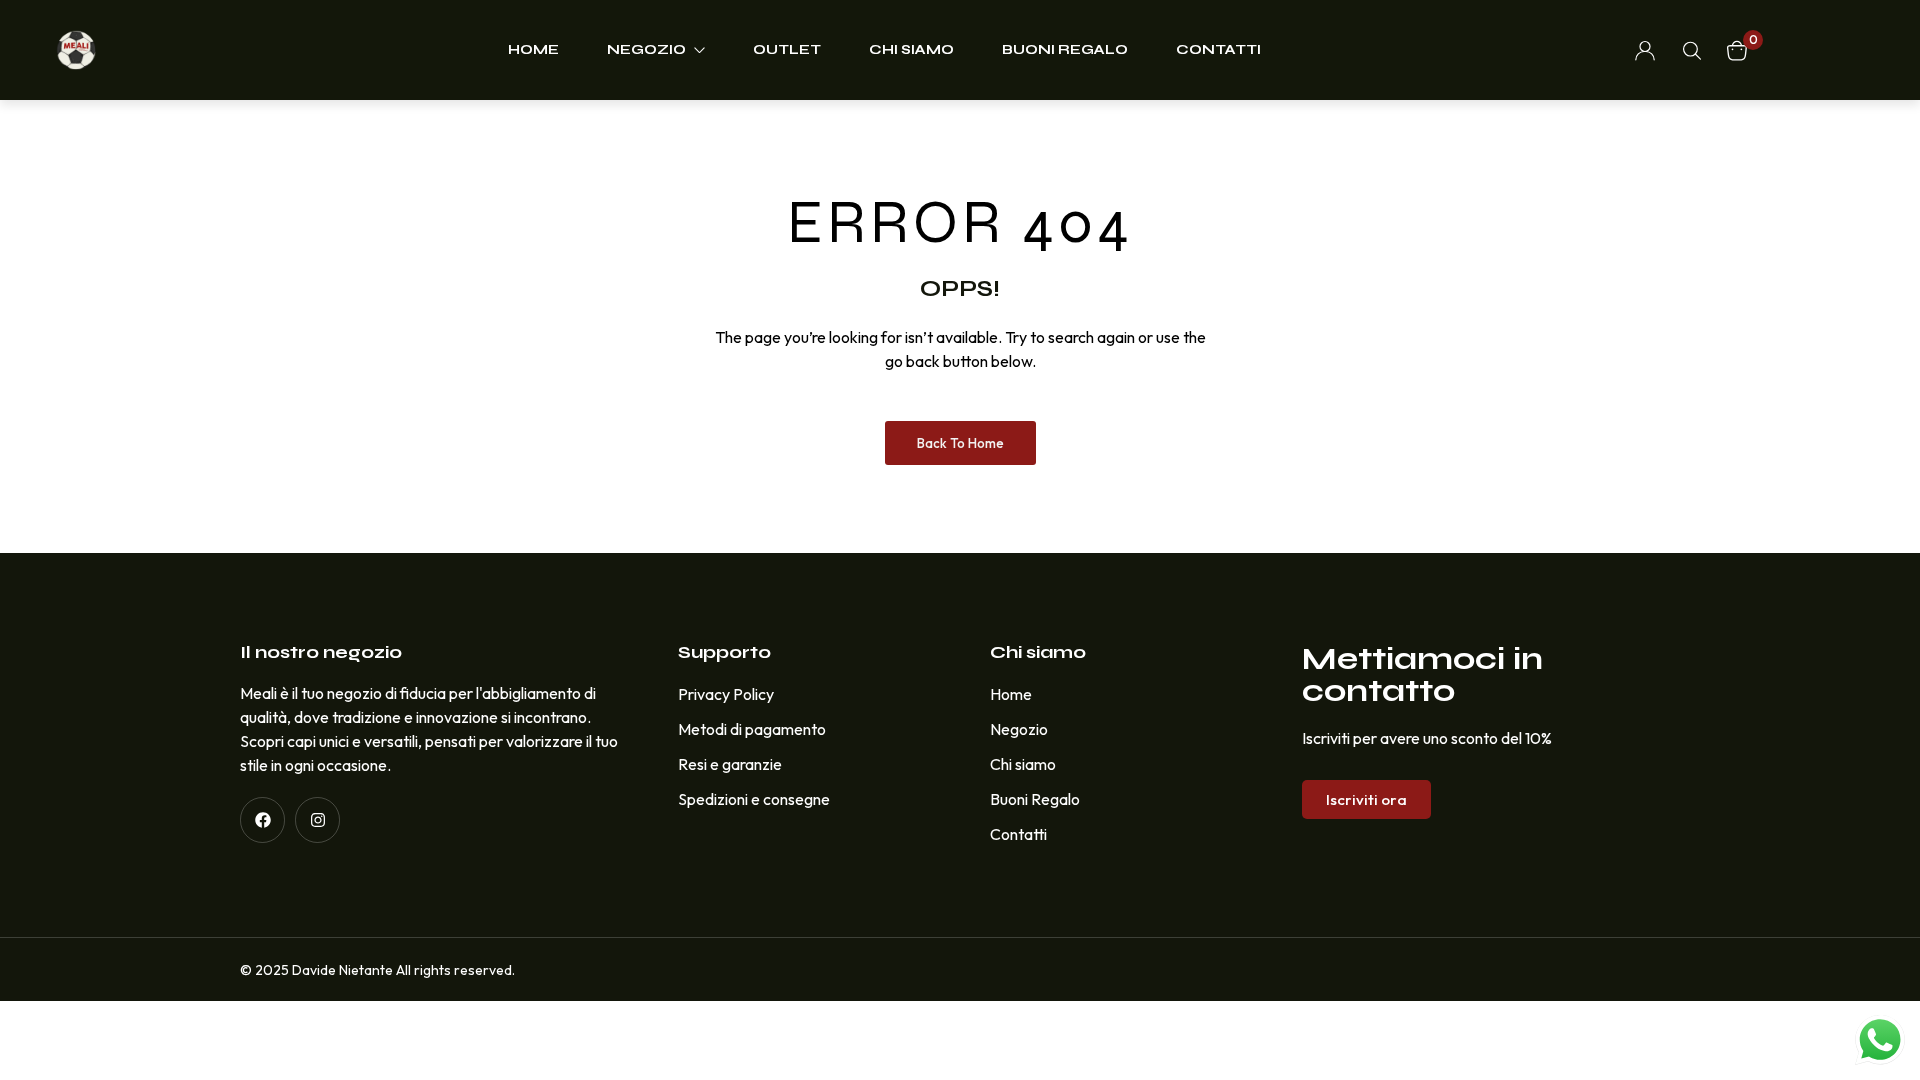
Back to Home (960, 443)
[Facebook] (262, 819)
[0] (1737, 50)
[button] (1366, 799)
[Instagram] (317, 819)
